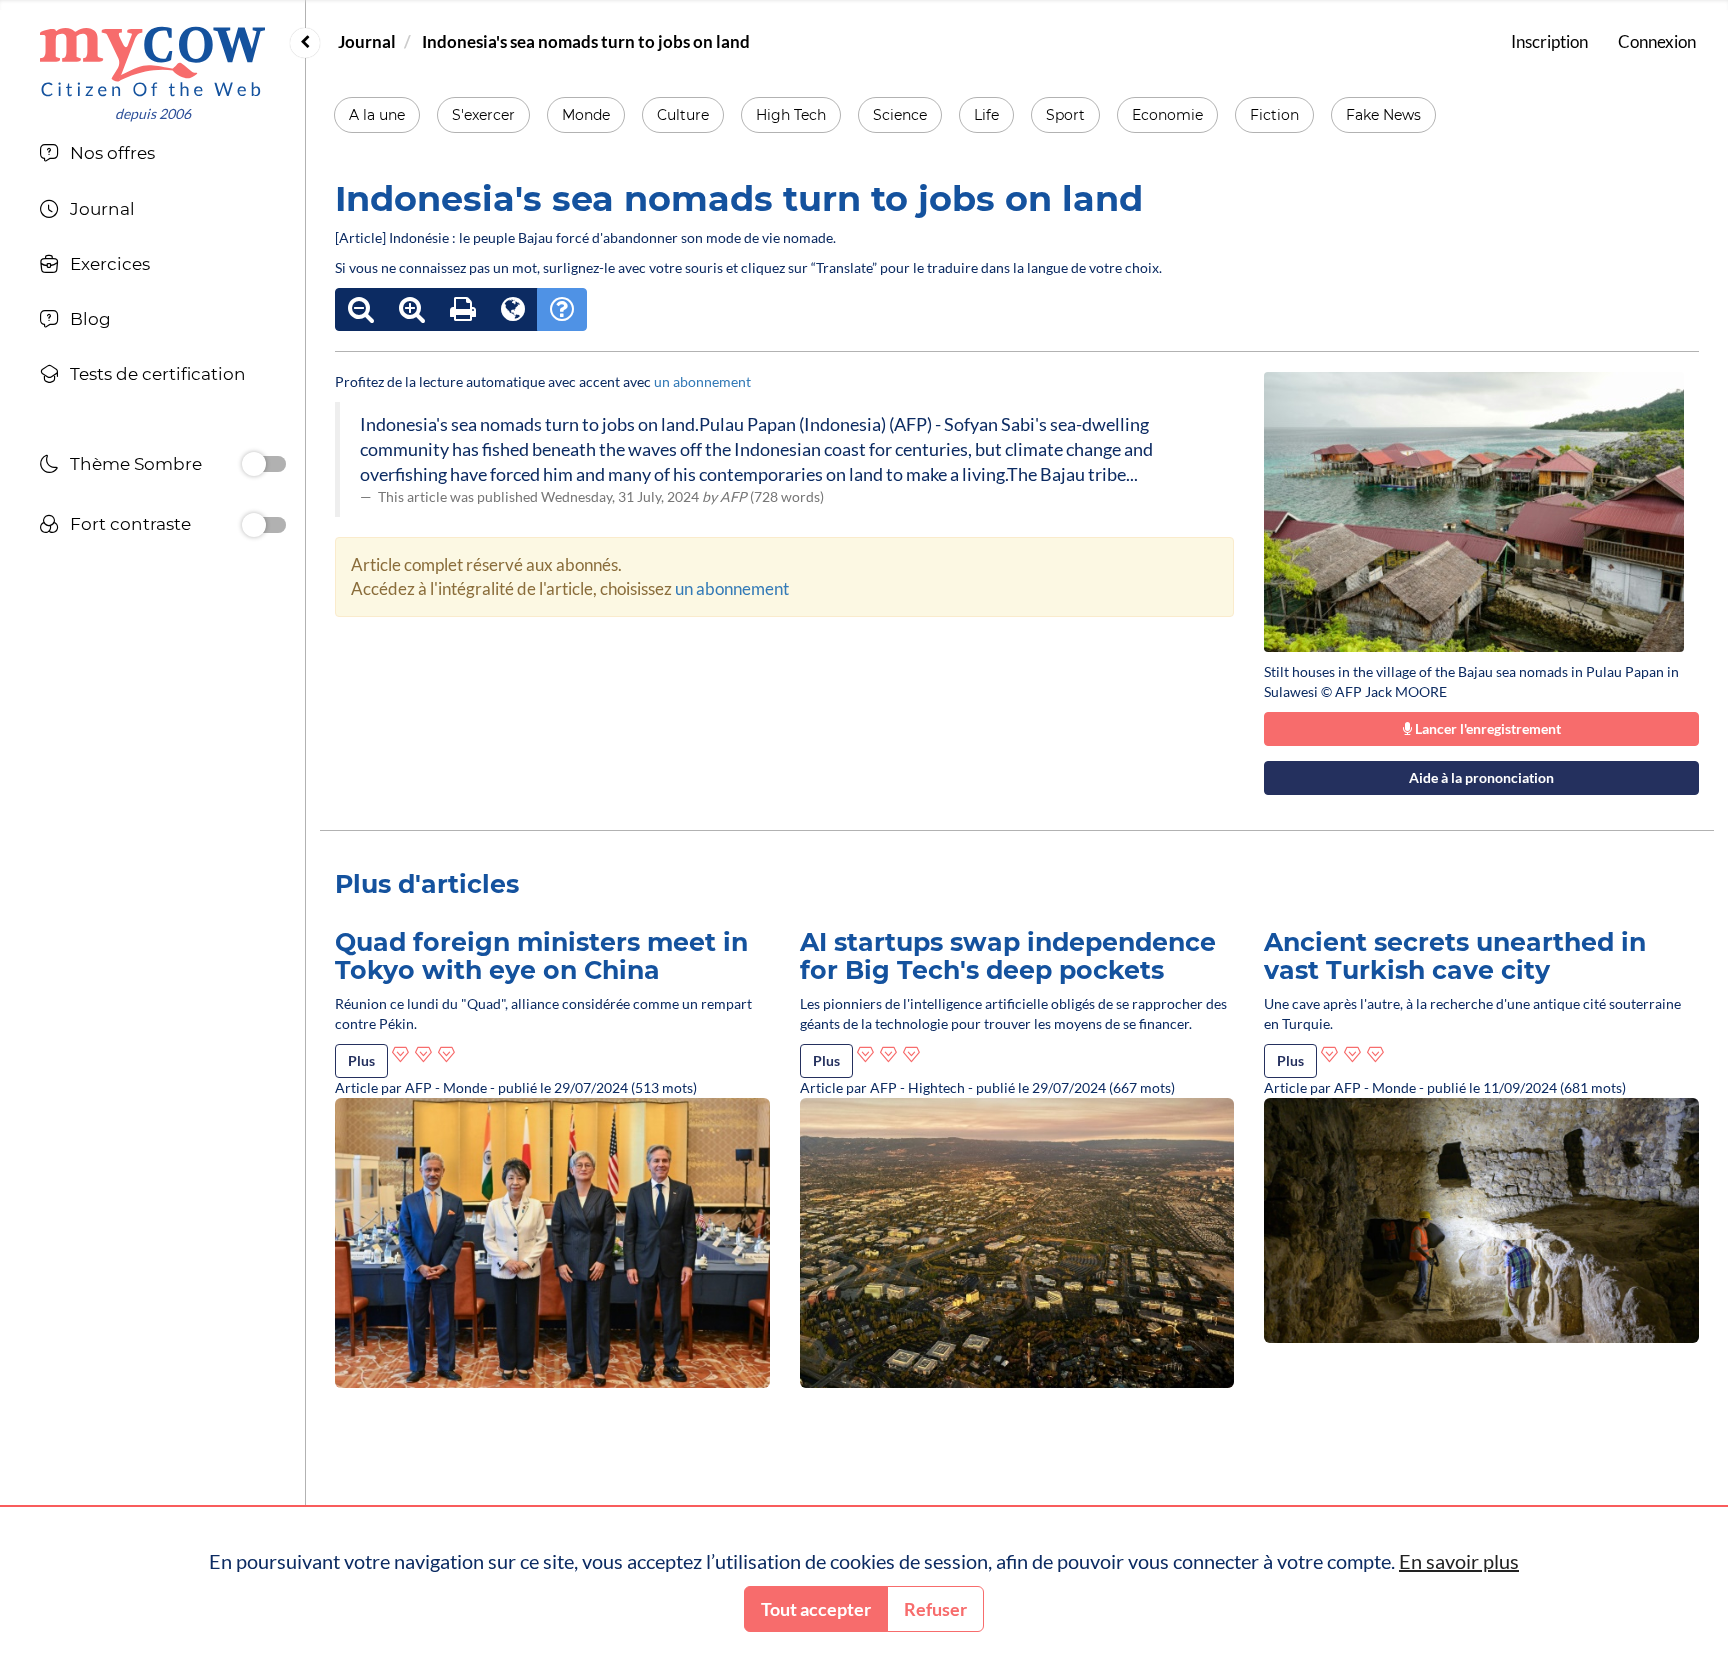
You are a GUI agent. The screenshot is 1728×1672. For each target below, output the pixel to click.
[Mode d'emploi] (562, 309)
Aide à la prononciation (1481, 777)
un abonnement (702, 381)
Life (986, 115)
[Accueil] (152, 61)
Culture (683, 115)
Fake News (1383, 115)
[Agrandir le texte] (412, 309)
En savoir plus (1459, 1561)
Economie (1167, 115)
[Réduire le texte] (361, 309)
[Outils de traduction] (513, 309)
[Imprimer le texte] (463, 309)
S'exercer (483, 115)
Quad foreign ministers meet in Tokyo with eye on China (541, 956)
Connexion (1657, 41)
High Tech (791, 115)
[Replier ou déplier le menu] (305, 43)
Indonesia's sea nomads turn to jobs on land (586, 41)
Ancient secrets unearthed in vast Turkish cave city (1455, 956)
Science (900, 115)
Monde (586, 115)
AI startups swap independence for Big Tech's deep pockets (1008, 956)
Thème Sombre (136, 464)
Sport (1065, 115)
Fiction (1274, 115)
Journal (367, 41)
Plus (361, 1060)
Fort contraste (130, 524)
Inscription (1549, 41)
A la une (377, 115)
